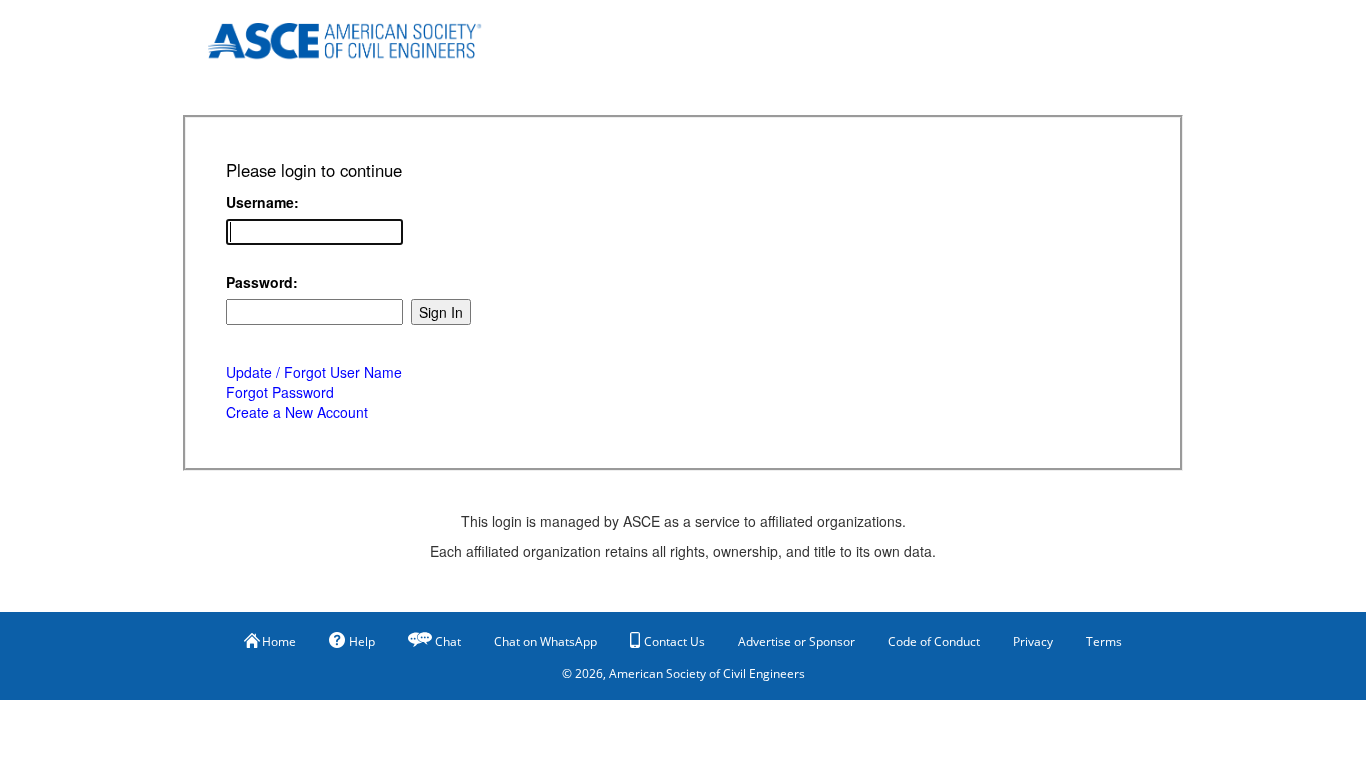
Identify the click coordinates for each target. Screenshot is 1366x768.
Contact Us (674, 641)
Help (362, 641)
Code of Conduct (934, 641)
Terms (1104, 641)
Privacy (1033, 641)
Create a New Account (297, 412)
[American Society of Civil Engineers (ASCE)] (358, 37)
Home (279, 641)
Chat (448, 641)
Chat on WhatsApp (545, 641)
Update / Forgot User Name (314, 372)
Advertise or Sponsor (796, 641)
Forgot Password (280, 392)
